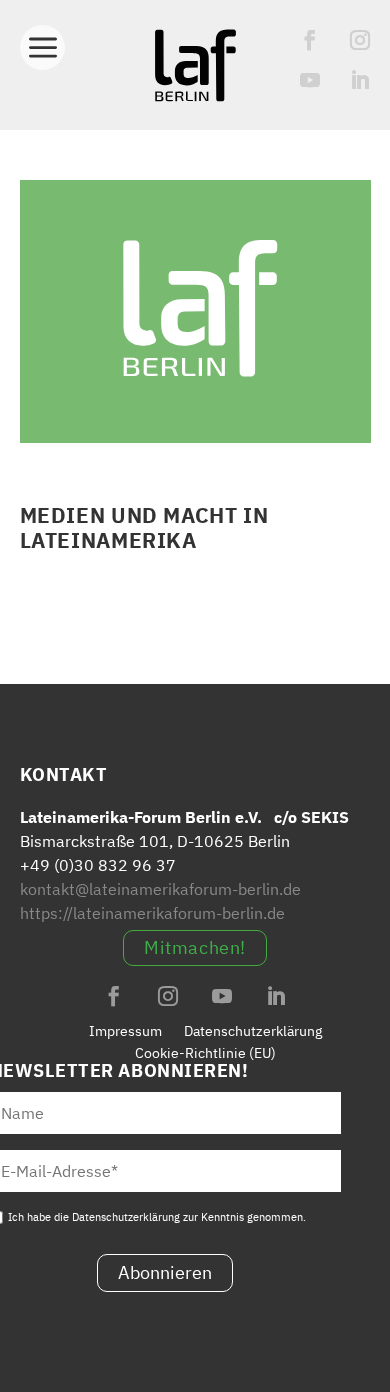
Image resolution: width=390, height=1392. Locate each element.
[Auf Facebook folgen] (310, 40)
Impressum (125, 1031)
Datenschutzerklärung (253, 1031)
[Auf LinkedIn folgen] (360, 80)
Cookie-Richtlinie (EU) (205, 1053)
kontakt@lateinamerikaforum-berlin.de (160, 889)
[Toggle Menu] (42, 42)
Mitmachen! (194, 947)
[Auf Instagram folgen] (360, 40)
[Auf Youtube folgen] (310, 80)
